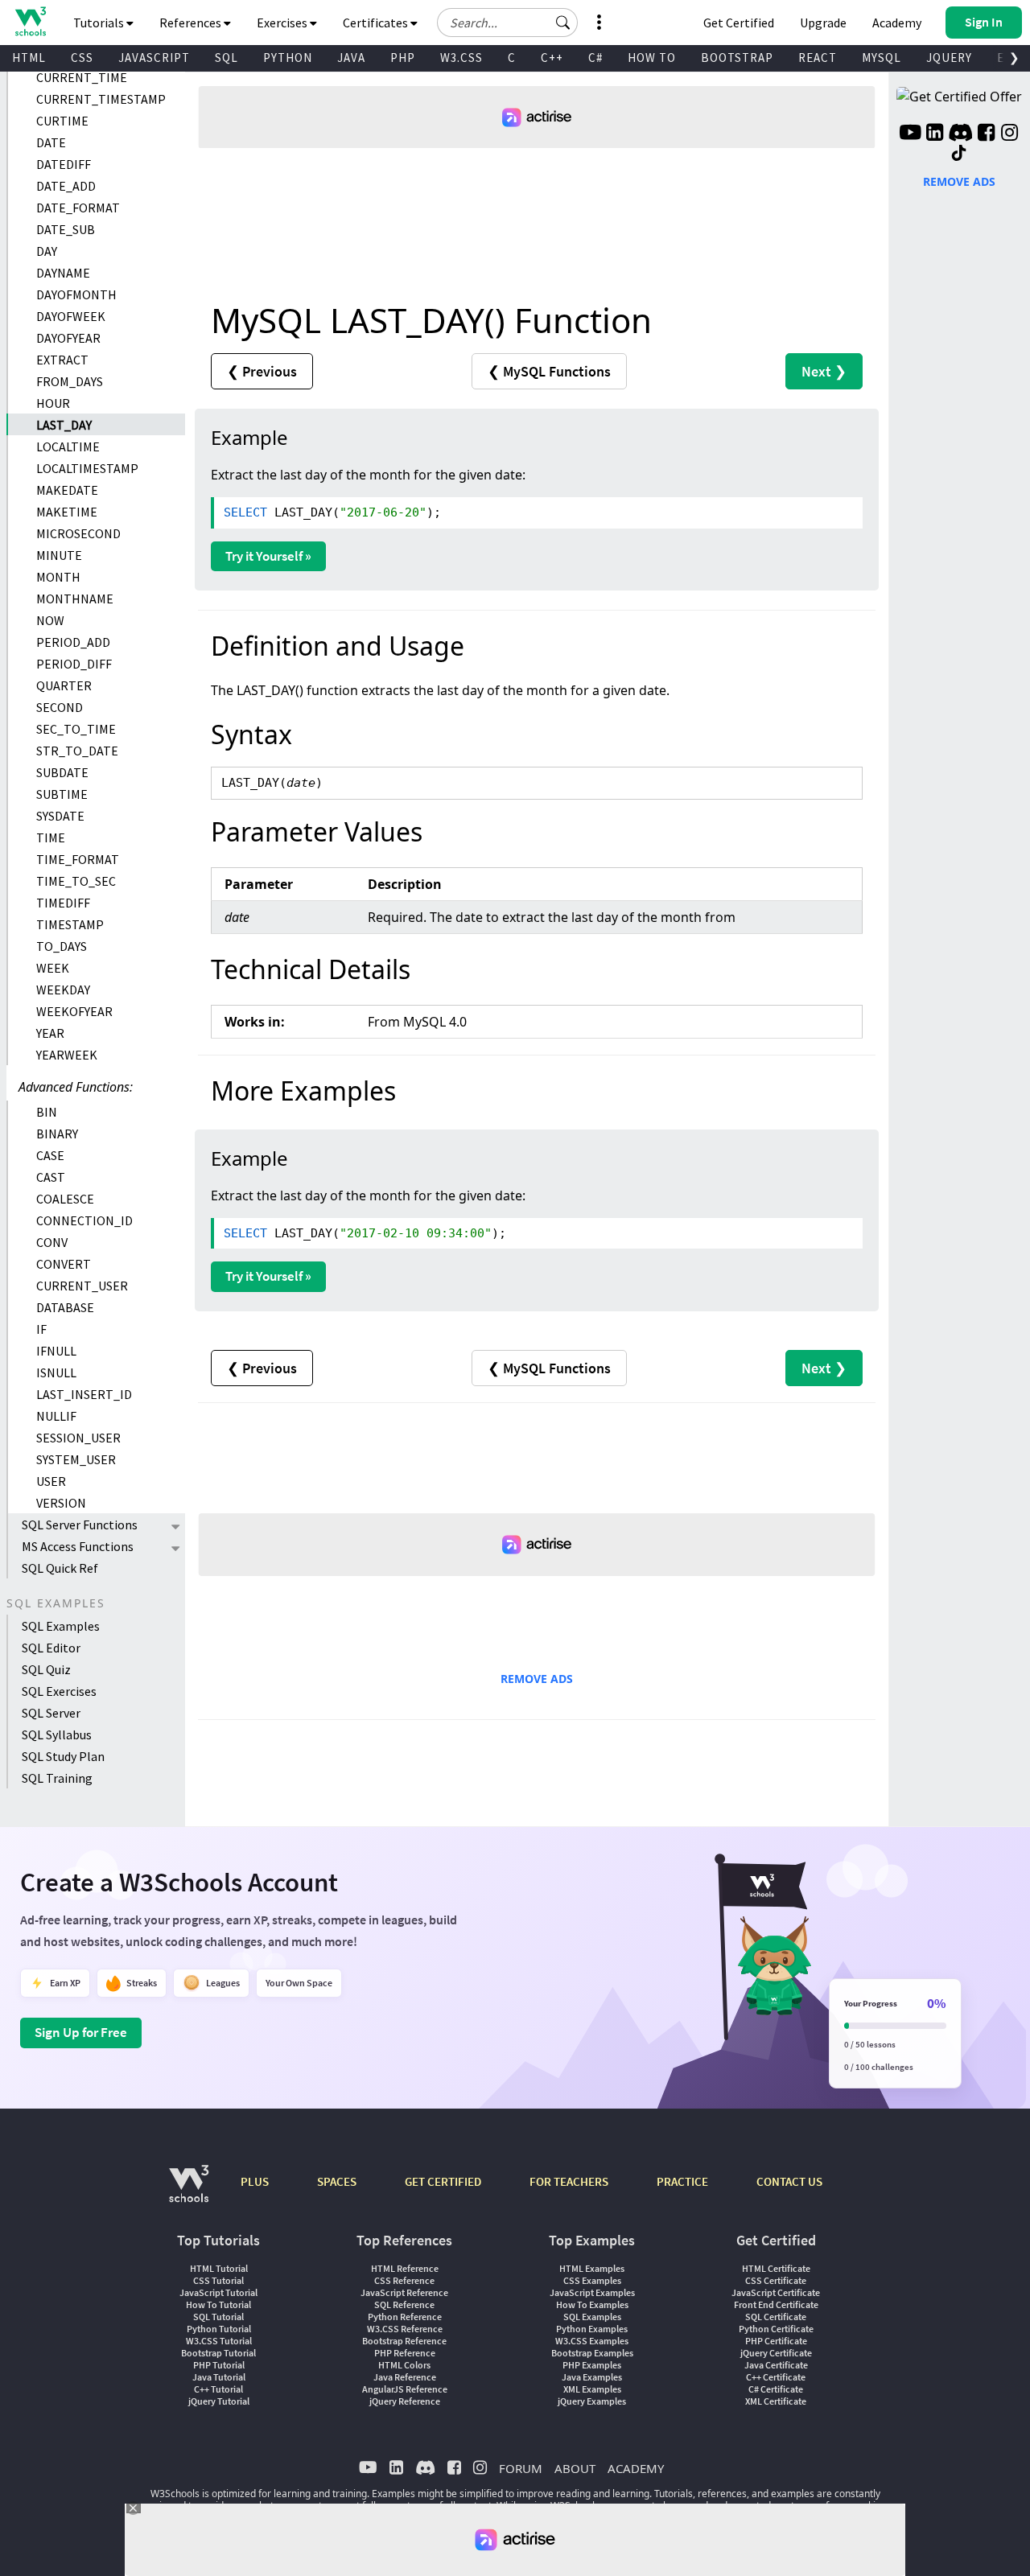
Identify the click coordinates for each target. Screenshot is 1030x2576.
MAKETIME (67, 512)
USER (51, 1481)
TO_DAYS (62, 946)
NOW (50, 620)
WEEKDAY (63, 990)
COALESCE (65, 1199)
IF (41, 1329)
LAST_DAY (64, 425)
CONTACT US (789, 2181)
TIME (51, 837)
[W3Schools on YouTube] (910, 134)
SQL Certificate (776, 2317)
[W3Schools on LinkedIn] (935, 134)
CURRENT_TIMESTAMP (101, 99)
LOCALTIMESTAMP (87, 468)
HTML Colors (404, 2365)
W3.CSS (461, 58)
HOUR (53, 403)
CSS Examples (592, 2280)
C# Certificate (776, 2389)
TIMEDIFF (63, 903)
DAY (47, 251)
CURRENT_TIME (82, 77)
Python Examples (592, 2329)
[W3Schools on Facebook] (986, 134)
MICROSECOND (78, 533)
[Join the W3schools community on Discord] (960, 134)
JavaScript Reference (404, 2292)
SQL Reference (404, 2304)
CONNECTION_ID (84, 1220)
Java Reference (405, 2377)
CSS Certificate (776, 2280)
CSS (82, 58)
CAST (51, 1177)
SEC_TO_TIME (76, 729)
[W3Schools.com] (189, 2192)
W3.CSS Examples (592, 2341)
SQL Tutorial (218, 2317)
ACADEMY (636, 2468)
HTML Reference (405, 2268)
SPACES (337, 2181)
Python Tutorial (219, 2329)
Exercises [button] (283, 23)
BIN (47, 1112)
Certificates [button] (377, 23)
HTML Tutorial (219, 2268)
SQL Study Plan (63, 1756)
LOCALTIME (68, 446)
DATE (51, 142)
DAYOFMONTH (76, 294)
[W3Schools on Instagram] (1009, 134)
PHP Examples (592, 2365)
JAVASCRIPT (154, 58)
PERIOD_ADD (73, 642)
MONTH (58, 577)
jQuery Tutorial (219, 2401)
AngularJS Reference (405, 2389)
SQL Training (57, 1778)
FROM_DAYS (70, 381)
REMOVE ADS (537, 1679)
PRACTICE (682, 2181)
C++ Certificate (776, 2377)
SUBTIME (62, 794)
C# (595, 58)
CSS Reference (404, 2280)
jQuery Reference (405, 2401)
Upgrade (823, 23)
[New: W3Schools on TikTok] (959, 154)
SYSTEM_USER (76, 1459)
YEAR (50, 1033)
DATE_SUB (66, 229)
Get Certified (739, 23)
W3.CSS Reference (405, 2329)
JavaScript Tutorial (218, 2292)
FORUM (521, 2468)
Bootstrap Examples (592, 2353)
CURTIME (62, 121)
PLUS (255, 2181)
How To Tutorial (218, 2304)
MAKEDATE (67, 490)
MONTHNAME (75, 599)
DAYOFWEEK (71, 316)
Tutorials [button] (100, 23)
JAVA (351, 58)
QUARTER (64, 685)
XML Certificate (776, 2401)
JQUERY (949, 58)
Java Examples (592, 2377)
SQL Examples (61, 1626)
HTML (29, 58)
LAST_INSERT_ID (84, 1394)
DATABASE (65, 1307)
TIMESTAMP (70, 924)
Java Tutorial (219, 2377)
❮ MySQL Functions (549, 371)
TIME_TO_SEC (76, 881)
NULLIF (56, 1416)
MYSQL (882, 58)
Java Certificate (776, 2365)
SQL (227, 58)
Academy (897, 23)
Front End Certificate (776, 2304)
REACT (818, 58)
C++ (552, 58)
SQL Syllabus (57, 1734)
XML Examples (592, 2389)
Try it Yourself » (268, 556)
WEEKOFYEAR (74, 1011)
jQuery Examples (592, 2401)
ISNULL (56, 1372)
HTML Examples (592, 2268)
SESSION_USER (78, 1438)
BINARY (57, 1134)
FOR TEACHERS (569, 2181)
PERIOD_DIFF (74, 664)
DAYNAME (63, 273)
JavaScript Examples (592, 2292)
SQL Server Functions (80, 1525)
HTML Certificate (776, 2268)
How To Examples (592, 2304)
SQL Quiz (46, 1669)
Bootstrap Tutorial (218, 2353)
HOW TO (652, 58)
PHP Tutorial (219, 2365)
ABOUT (575, 2468)
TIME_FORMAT (78, 859)
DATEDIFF (64, 164)
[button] (563, 23)
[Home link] (30, 21)
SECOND (60, 707)
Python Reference (405, 2317)
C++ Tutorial (218, 2389)
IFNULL (56, 1351)
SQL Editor (51, 1648)
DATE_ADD (66, 186)
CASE (50, 1155)
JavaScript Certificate (776, 2292)
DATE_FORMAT (78, 208)
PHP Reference (405, 2353)
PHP (403, 58)
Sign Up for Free (81, 2032)
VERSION (61, 1503)
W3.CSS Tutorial (219, 2341)
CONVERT (64, 1264)
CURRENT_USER (82, 1286)
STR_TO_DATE (77, 751)
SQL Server (51, 1713)
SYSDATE (60, 816)
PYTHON (288, 58)
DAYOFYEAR (68, 338)
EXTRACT (62, 360)
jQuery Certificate (776, 2353)
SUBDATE (62, 772)
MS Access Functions (78, 1546)
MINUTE (59, 555)
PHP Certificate (776, 2341)
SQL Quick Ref (60, 1568)
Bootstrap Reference (404, 2341)
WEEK (53, 968)
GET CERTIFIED (443, 2181)
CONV (52, 1242)
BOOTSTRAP (737, 58)
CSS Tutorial (218, 2280)
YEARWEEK (67, 1055)
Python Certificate (776, 2329)
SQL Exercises (59, 1691)
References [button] (192, 23)
